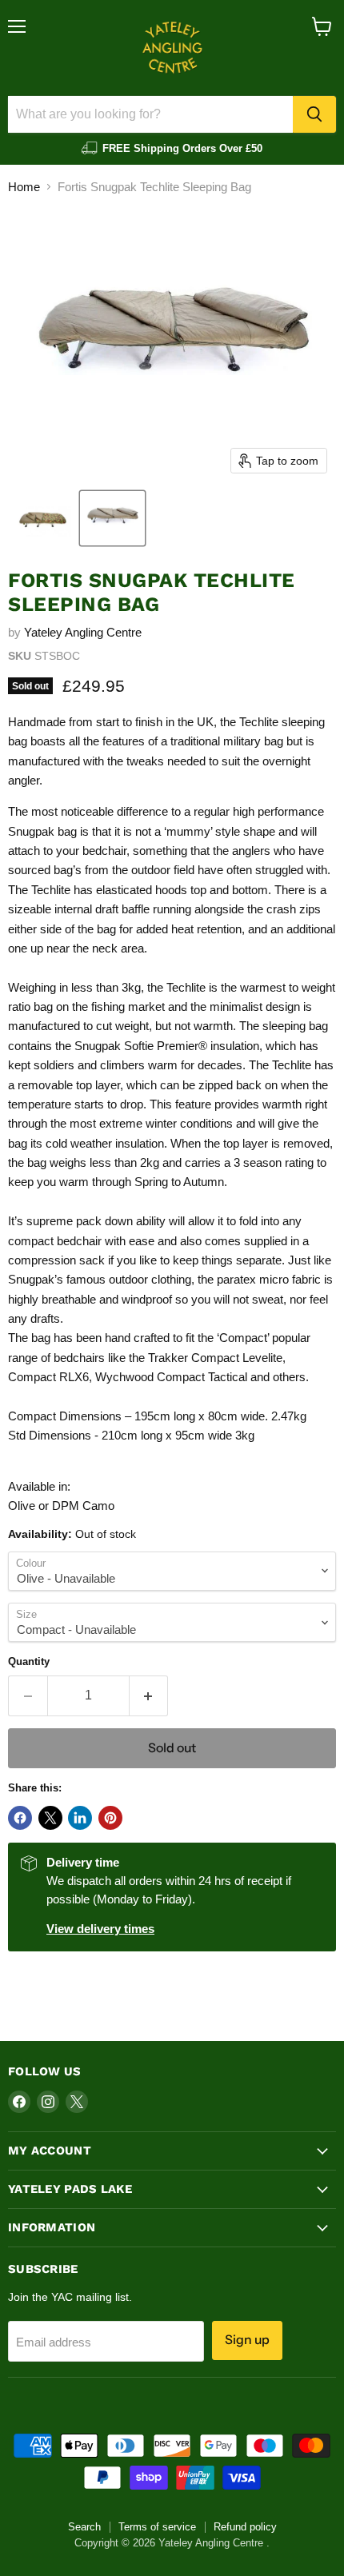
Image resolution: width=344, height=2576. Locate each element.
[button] (43, 518)
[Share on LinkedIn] (80, 1818)
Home (24, 187)
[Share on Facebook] (20, 1818)
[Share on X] (50, 1818)
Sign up (247, 2340)
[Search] (314, 114)
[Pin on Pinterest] (110, 1818)
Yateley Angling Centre (83, 632)
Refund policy (245, 2527)
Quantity (29, 1661)
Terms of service (157, 2527)
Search (84, 2527)
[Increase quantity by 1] (149, 1695)
